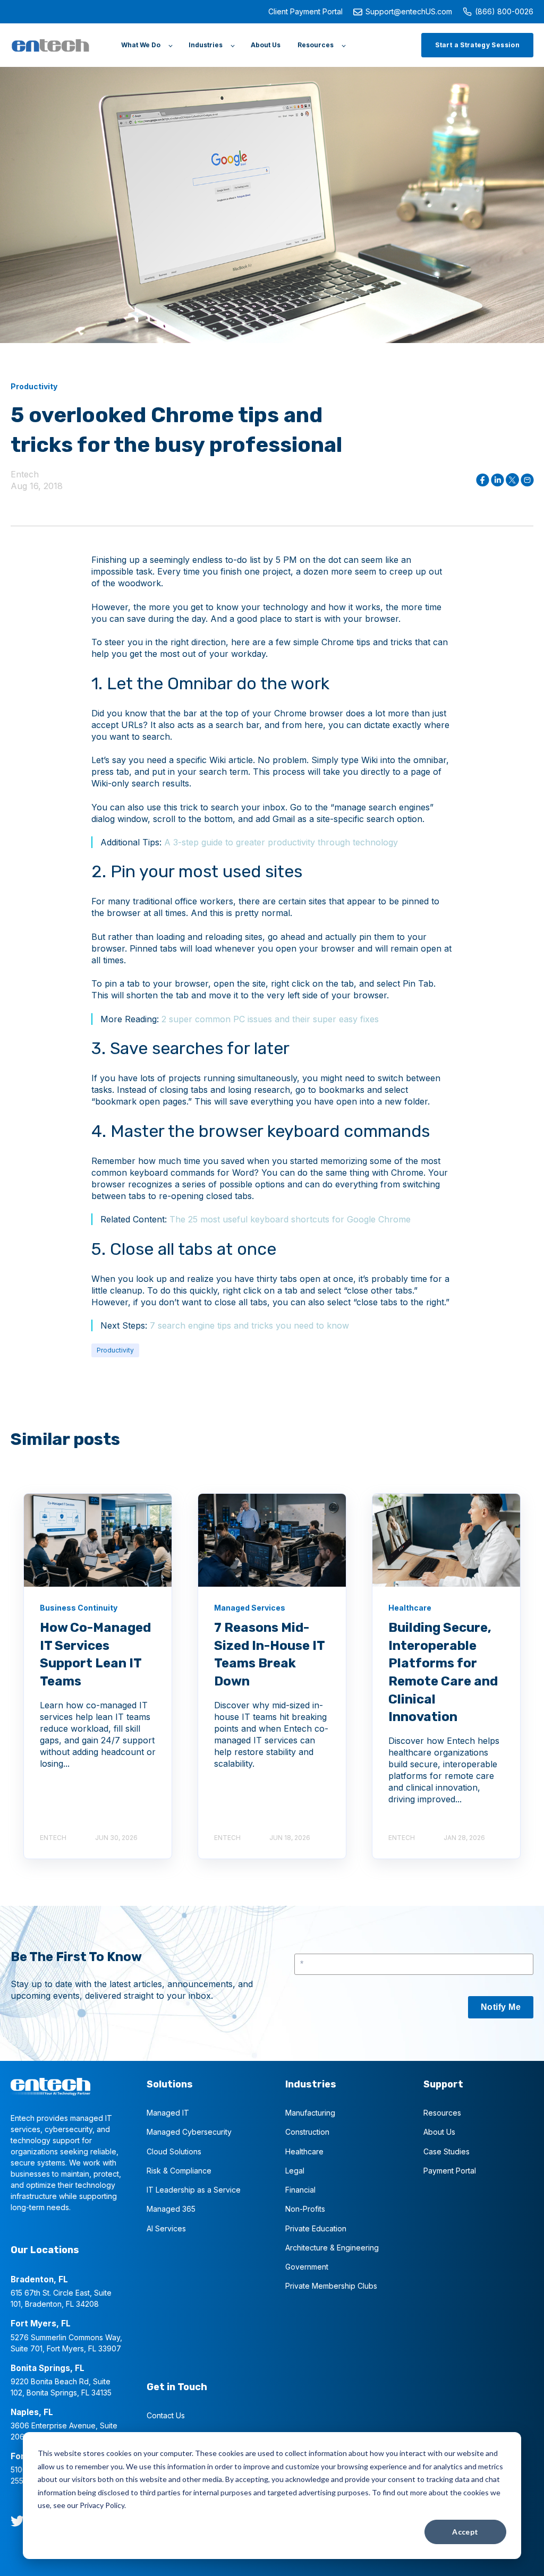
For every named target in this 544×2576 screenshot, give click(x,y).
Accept (465, 2532)
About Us (439, 2132)
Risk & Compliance (179, 2171)
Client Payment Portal (305, 11)
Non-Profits (305, 2209)
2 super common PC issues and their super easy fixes (270, 1019)
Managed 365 (171, 2209)
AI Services (166, 2228)
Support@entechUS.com (409, 11)
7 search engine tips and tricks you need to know (249, 1325)
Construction (307, 2132)
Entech (25, 474)
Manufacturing (310, 2113)
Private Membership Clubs (331, 2286)
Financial (300, 2190)
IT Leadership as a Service (194, 2190)
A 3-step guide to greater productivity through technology (281, 842)
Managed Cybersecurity (189, 2132)
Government (307, 2267)
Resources (442, 2113)
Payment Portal (450, 2171)
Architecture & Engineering (332, 2248)
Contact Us (166, 2415)
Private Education (316, 2228)
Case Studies (447, 2151)
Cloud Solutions (174, 2151)
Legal (295, 2171)
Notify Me (501, 2007)
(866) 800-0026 (504, 11)
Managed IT (168, 2113)
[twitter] (17, 2521)
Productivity (115, 1350)
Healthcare (304, 2151)
